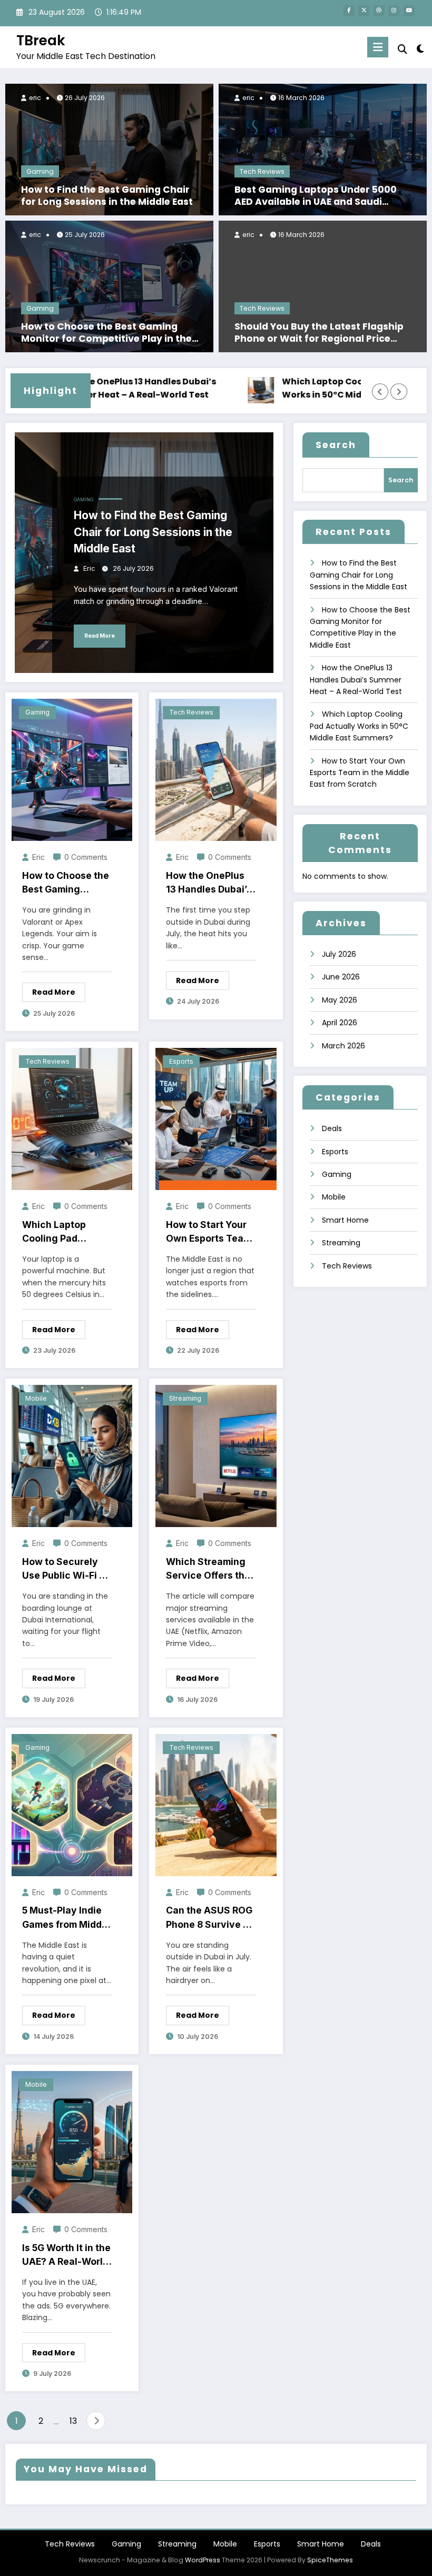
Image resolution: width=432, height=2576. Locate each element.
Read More (100, 636)
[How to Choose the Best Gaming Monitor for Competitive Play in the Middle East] (109, 286)
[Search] (402, 49)
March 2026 (343, 1046)
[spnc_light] (420, 49)
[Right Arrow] (399, 392)
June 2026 (341, 977)
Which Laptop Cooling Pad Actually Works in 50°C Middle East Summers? (323, 388)
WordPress (203, 2560)
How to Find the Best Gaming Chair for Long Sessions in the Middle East (107, 196)
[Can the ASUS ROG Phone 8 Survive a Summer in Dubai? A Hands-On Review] (216, 1805)
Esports (181, 1061)
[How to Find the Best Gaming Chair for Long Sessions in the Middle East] (109, 149)
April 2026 (340, 1023)
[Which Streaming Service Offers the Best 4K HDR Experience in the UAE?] (216, 1455)
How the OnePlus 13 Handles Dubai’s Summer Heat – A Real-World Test (97, 388)
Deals (332, 1128)
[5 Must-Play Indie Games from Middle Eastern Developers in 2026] (72, 1805)
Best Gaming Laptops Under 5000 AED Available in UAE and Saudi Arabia (316, 196)
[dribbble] (379, 11)
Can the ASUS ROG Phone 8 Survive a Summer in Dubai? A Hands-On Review (209, 1918)
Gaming (40, 171)
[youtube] (409, 11)
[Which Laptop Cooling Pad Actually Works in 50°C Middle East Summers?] (72, 1118)
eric (34, 98)
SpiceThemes (330, 2560)
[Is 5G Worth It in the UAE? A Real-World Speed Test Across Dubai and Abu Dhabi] (72, 2142)
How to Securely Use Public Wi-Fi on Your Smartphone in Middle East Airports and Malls (66, 1569)
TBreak (41, 40)
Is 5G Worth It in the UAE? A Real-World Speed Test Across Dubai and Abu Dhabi (66, 2256)
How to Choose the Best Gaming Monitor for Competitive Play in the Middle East (106, 333)
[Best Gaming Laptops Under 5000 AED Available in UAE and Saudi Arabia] (323, 149)
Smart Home (345, 1220)
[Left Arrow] (380, 392)
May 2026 (340, 1000)
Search (336, 445)
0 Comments (86, 857)
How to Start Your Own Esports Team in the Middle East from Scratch (209, 1232)
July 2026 (339, 954)
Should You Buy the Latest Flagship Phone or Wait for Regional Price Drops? (319, 333)
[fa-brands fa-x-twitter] (364, 11)
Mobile (36, 1398)
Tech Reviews (262, 171)
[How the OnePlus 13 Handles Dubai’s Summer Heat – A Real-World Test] (216, 769)
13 (73, 2421)
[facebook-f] (349, 11)
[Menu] (378, 47)
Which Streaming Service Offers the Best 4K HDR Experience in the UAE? (208, 1569)
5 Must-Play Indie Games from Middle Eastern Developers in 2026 (67, 1918)
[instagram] (394, 11)
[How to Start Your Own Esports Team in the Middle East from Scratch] (216, 1118)
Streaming (185, 1398)
